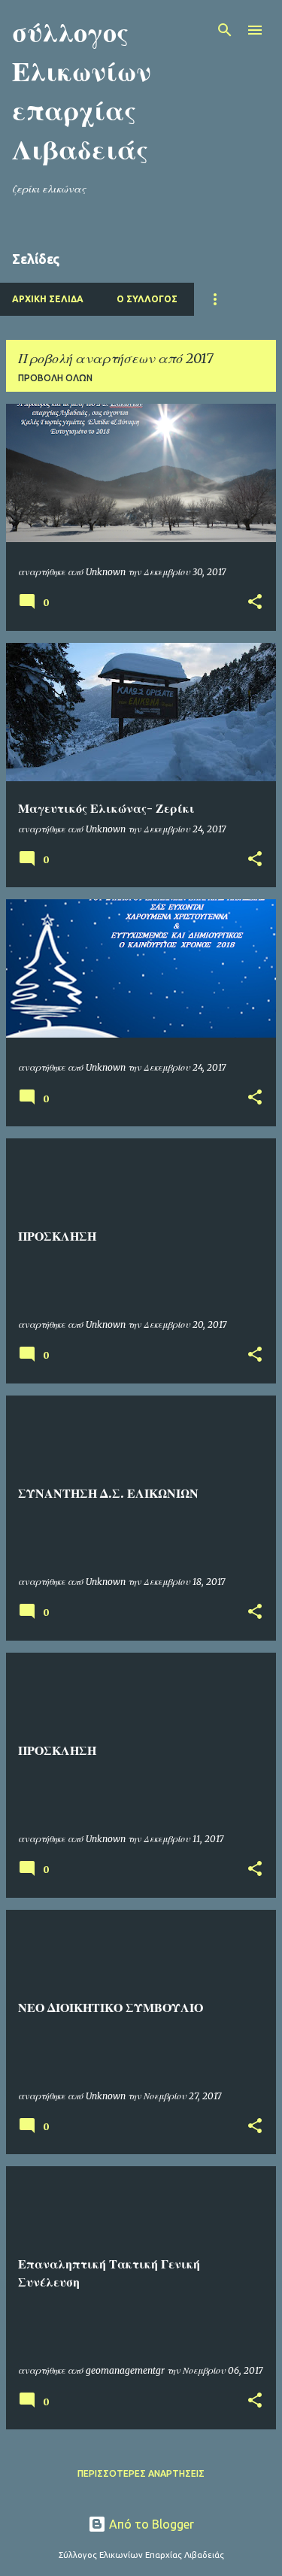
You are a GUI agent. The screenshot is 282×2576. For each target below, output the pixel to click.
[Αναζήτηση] (225, 30)
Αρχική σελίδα (48, 299)
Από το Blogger (150, 2524)
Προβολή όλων (55, 378)
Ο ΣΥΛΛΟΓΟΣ (147, 299)
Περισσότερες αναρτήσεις (141, 2473)
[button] (255, 603)
